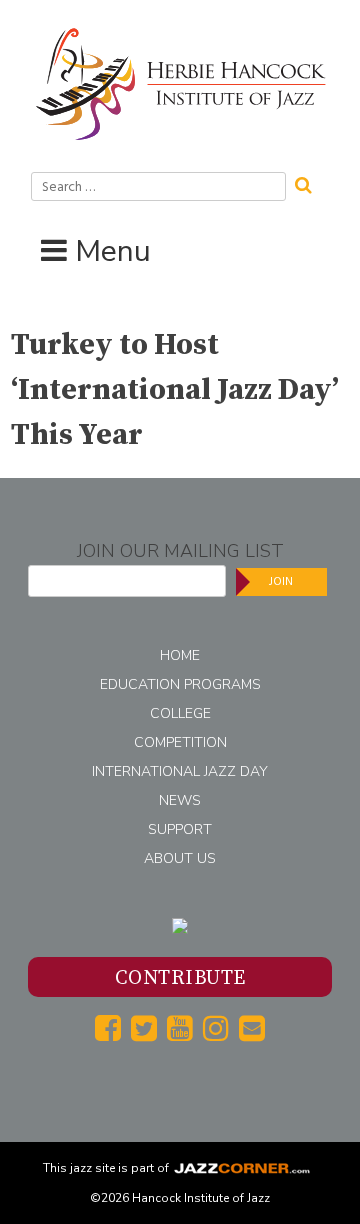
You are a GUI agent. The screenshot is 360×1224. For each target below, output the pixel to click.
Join (281, 581)
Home (180, 655)
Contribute (180, 978)
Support (180, 829)
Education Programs (180, 684)
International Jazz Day (180, 771)
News (180, 800)
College (180, 713)
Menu (113, 251)
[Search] (310, 183)
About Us (180, 858)
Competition (180, 742)
